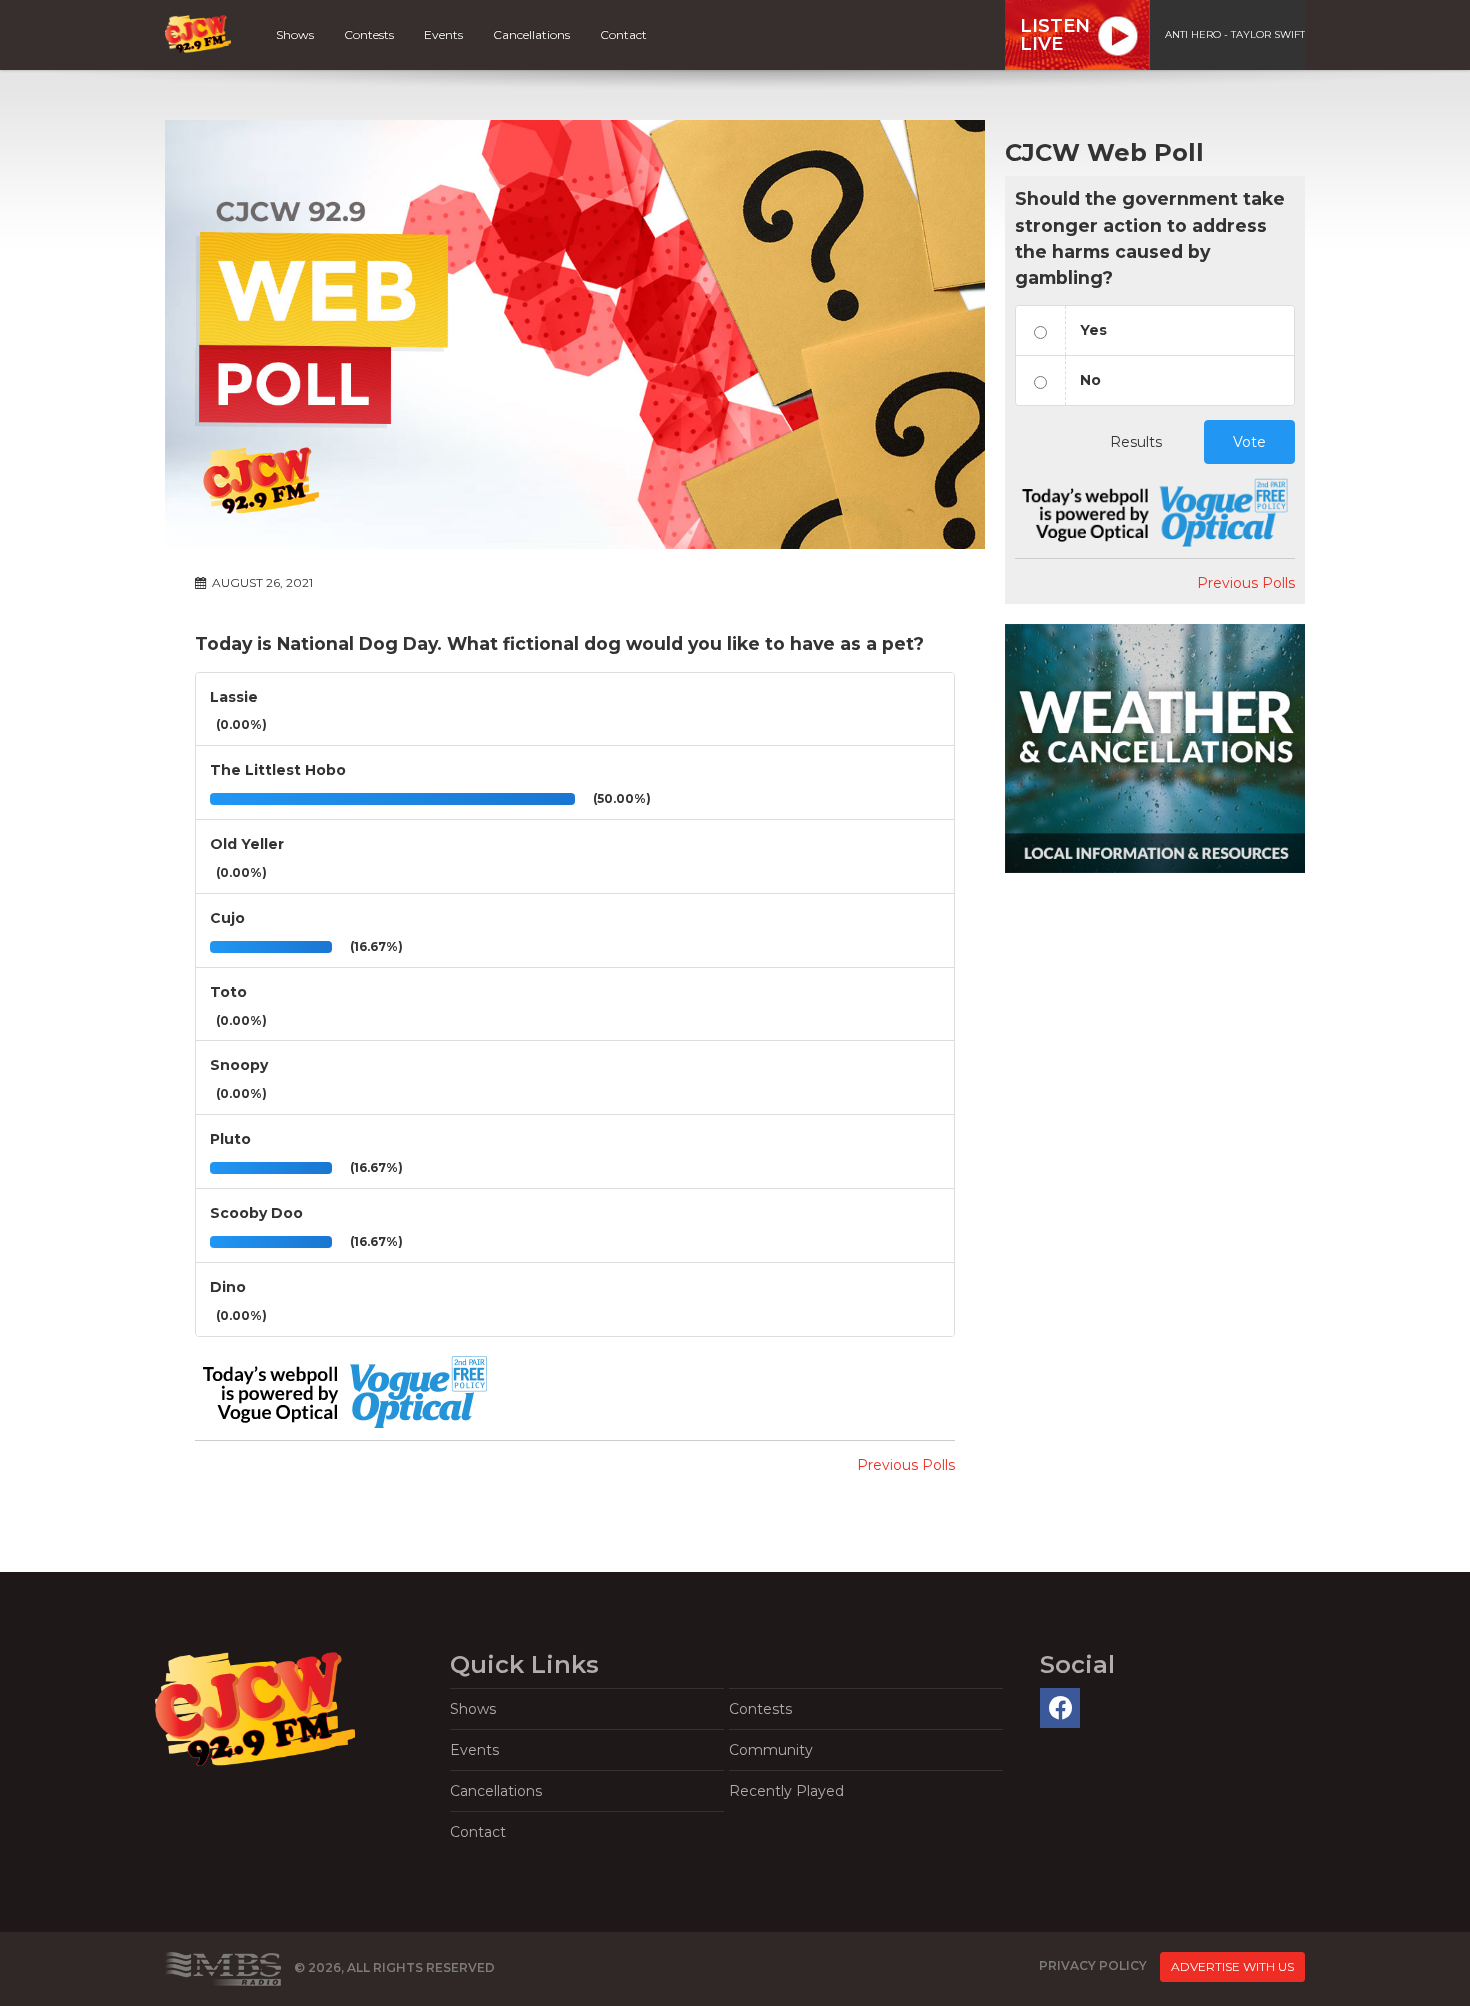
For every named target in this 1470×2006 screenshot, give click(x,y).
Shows (295, 34)
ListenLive (1055, 35)
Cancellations (531, 34)
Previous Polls (906, 1465)
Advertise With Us (1232, 1966)
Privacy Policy (1093, 1965)
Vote (1249, 442)
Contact (623, 34)
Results (1136, 442)
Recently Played (786, 1791)
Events (443, 34)
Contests (369, 34)
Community (771, 1750)
